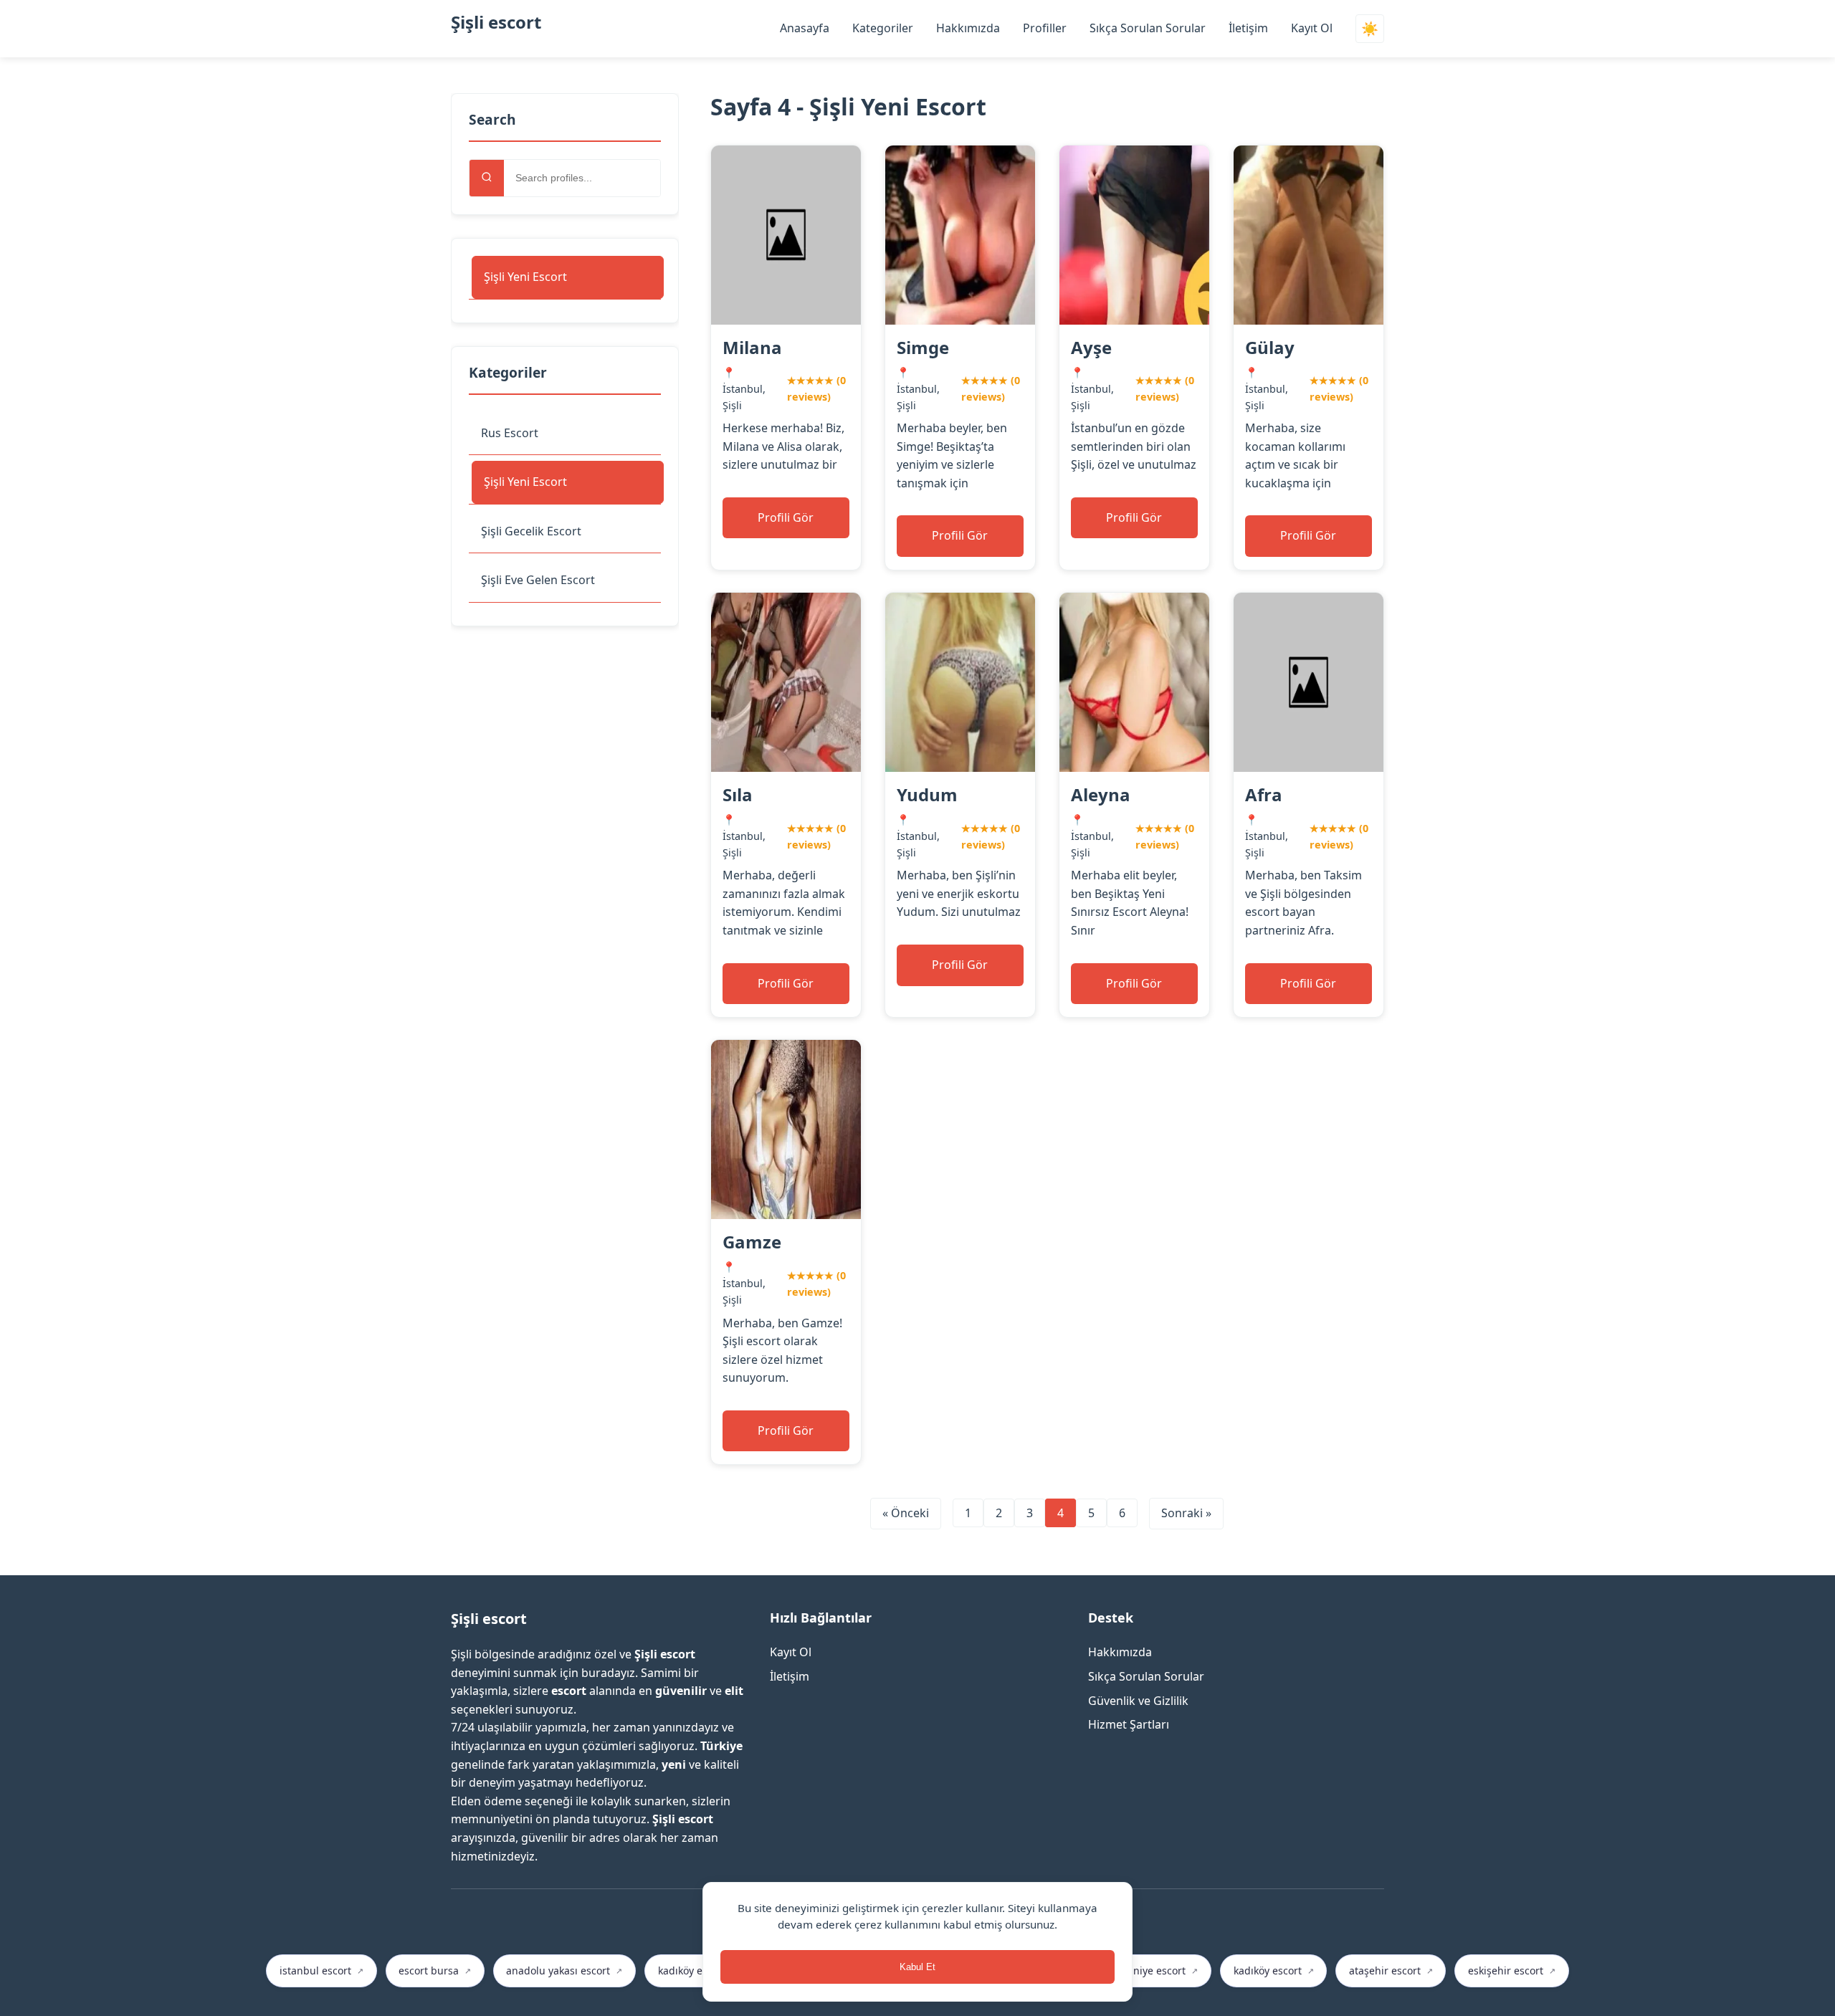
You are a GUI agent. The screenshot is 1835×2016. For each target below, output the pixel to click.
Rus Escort (510, 433)
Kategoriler (883, 28)
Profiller (1045, 28)
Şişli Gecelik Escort (531, 531)
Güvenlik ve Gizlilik (1138, 1701)
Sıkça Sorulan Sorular (1148, 28)
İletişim (1248, 28)
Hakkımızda (968, 28)
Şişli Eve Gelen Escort (538, 580)
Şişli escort (496, 22)
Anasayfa (805, 28)
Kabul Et (917, 1967)
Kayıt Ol (1312, 28)
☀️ (1370, 29)
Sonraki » (1186, 1513)
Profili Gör (786, 517)
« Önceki (906, 1513)
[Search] (487, 178)
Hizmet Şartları (1129, 1724)
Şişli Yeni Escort (525, 277)
